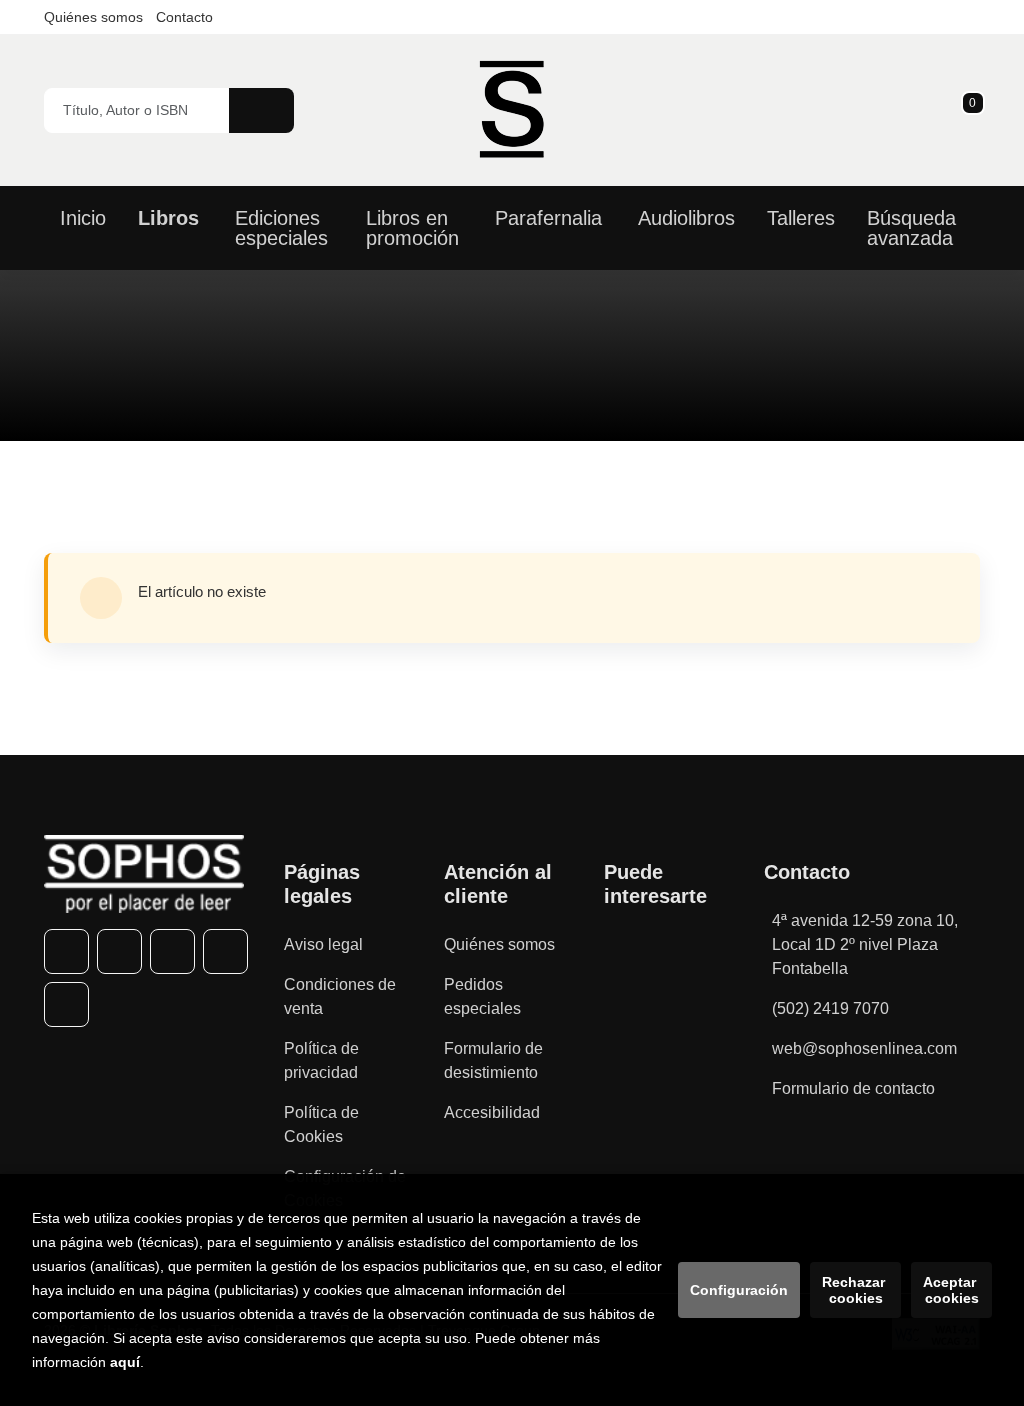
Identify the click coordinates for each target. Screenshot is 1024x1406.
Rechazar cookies (855, 1290)
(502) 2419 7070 (830, 1008)
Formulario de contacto (853, 1088)
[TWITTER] (119, 951)
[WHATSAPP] (225, 951)
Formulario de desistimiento (493, 1060)
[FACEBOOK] (66, 951)
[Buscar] (261, 110)
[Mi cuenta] (975, 110)
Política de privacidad (321, 1060)
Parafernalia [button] (548, 218)
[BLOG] (66, 1004)
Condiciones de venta (340, 996)
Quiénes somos (93, 17)
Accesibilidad (492, 1112)
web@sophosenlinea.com (864, 1048)
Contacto (184, 17)
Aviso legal (323, 944)
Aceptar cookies (951, 1290)
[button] (966, 110)
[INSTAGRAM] (172, 951)
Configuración (739, 1290)
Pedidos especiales (482, 996)
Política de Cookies (321, 1124)
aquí (125, 1362)
